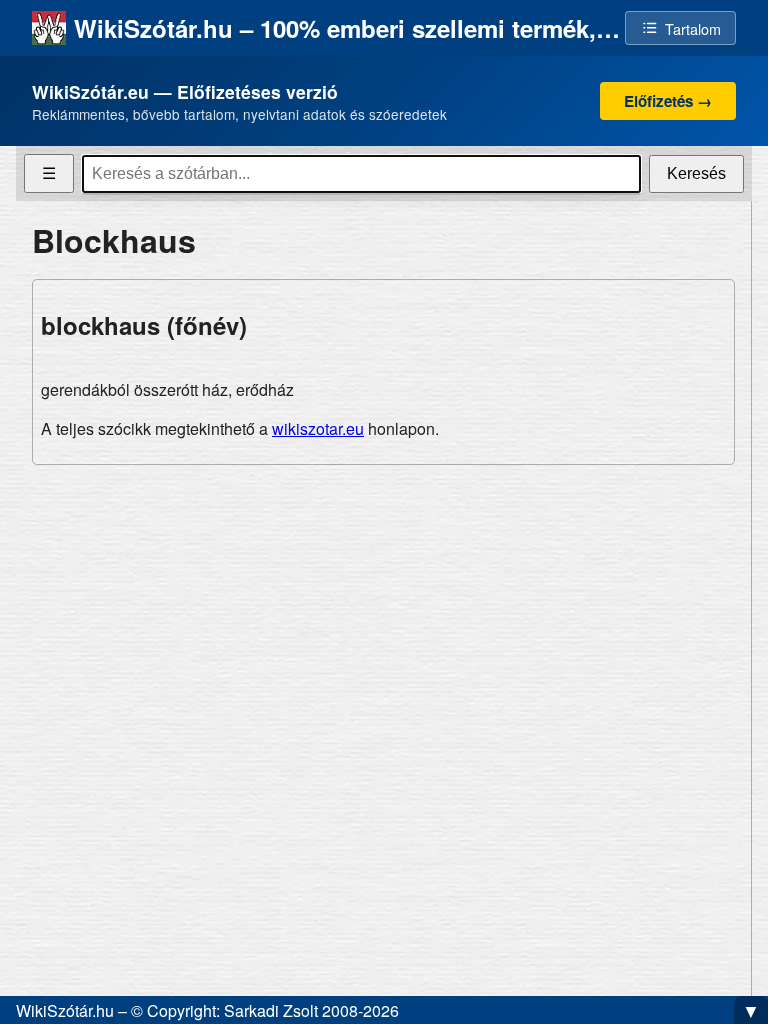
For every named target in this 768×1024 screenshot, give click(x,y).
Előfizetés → (668, 101)
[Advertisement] (383, 621)
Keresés (696, 173)
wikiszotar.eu (318, 428)
